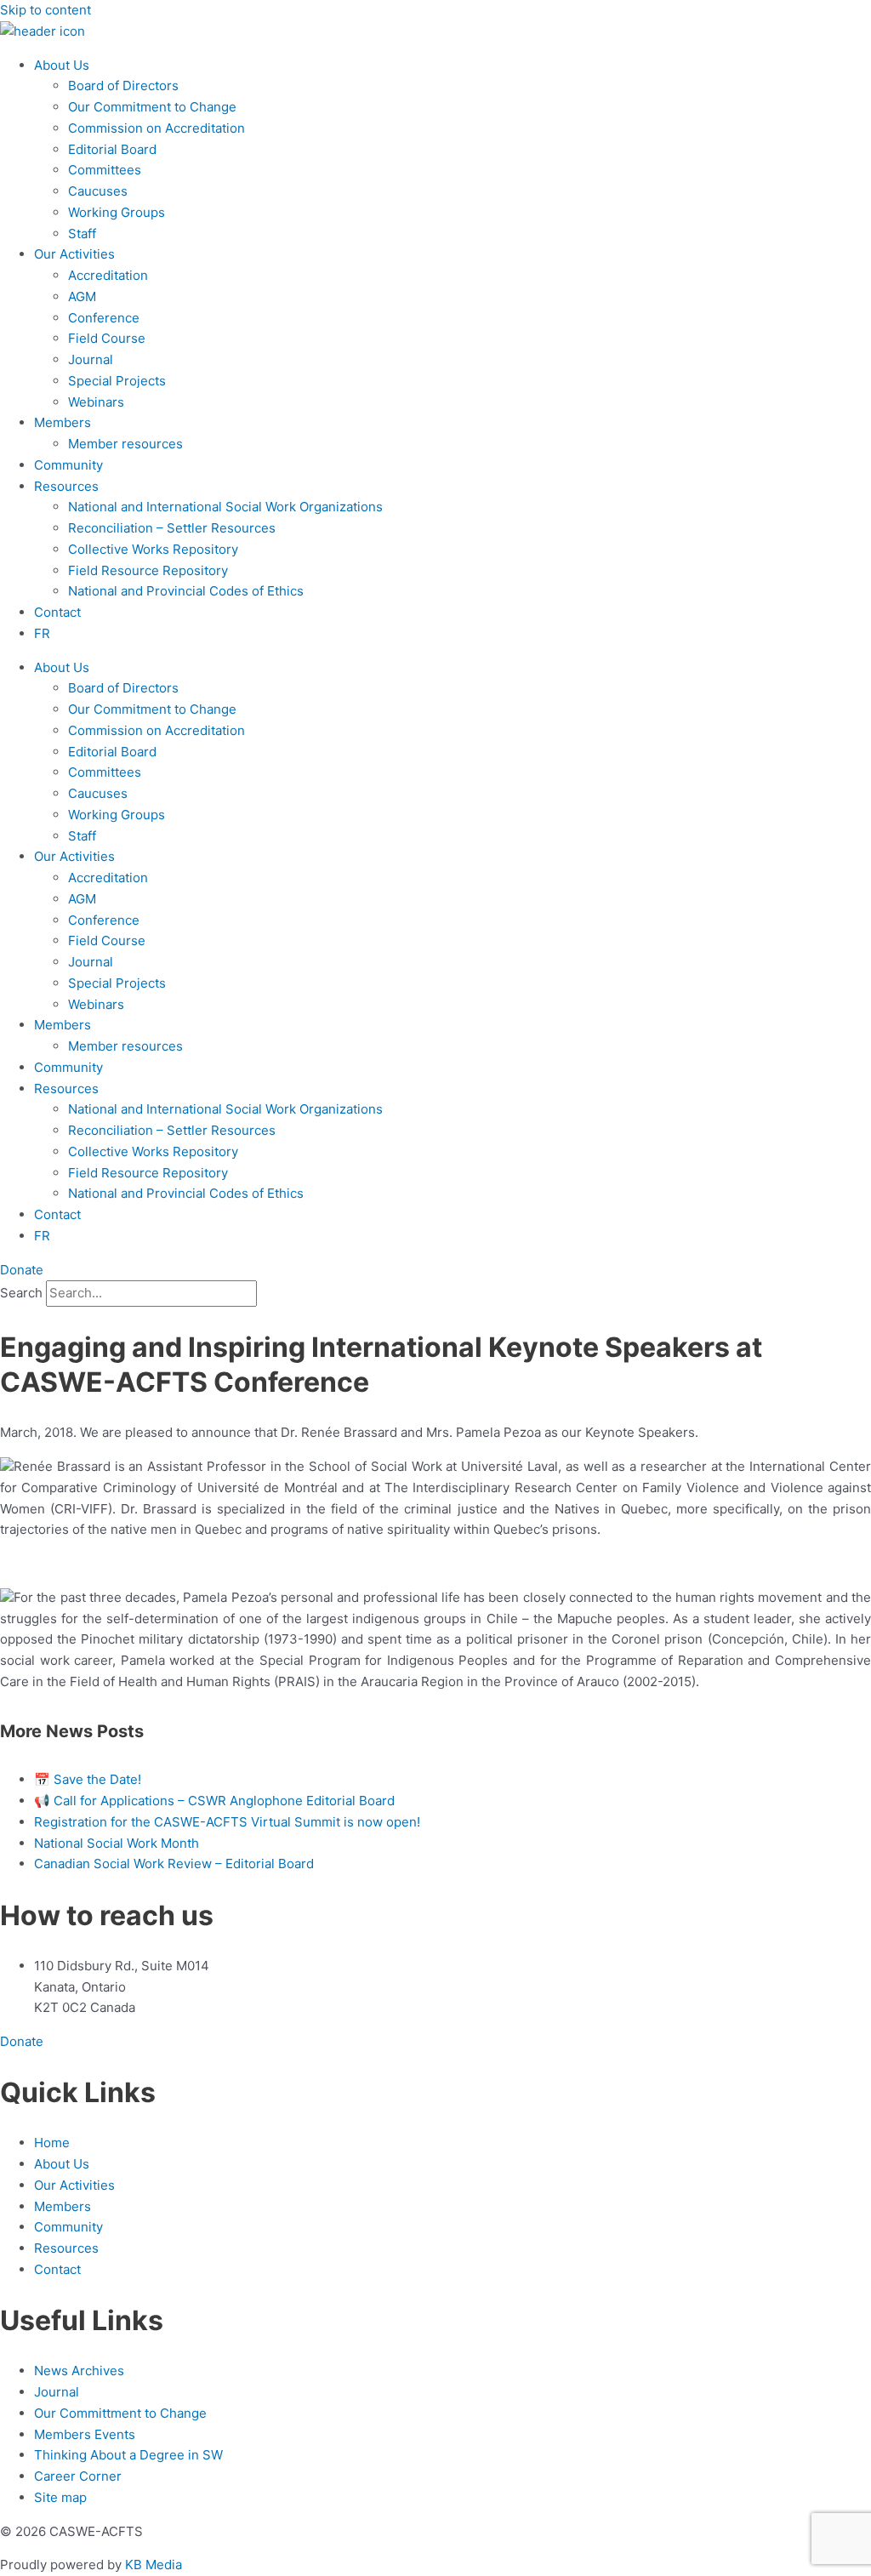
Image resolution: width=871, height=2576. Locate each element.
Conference (104, 318)
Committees (105, 170)
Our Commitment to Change (152, 107)
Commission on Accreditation (157, 128)
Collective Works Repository (153, 549)
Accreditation (108, 275)
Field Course (107, 338)
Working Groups (117, 212)
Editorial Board (112, 149)
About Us (62, 65)
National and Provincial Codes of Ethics (186, 591)
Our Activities (74, 254)
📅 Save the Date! (88, 1779)
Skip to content (46, 10)
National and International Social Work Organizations (225, 507)
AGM (82, 296)
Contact (57, 612)
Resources (66, 486)
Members (63, 422)
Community (68, 465)
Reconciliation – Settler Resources (172, 528)
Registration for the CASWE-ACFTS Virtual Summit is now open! (227, 1822)
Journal (91, 359)
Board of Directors (123, 85)
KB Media (154, 2565)
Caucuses (98, 191)
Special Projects (117, 381)
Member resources (125, 444)
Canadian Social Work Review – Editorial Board (174, 1864)
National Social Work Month (117, 1843)
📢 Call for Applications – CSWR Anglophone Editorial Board (214, 1801)
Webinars (96, 402)
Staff (82, 234)
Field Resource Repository (148, 570)
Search (21, 1293)
